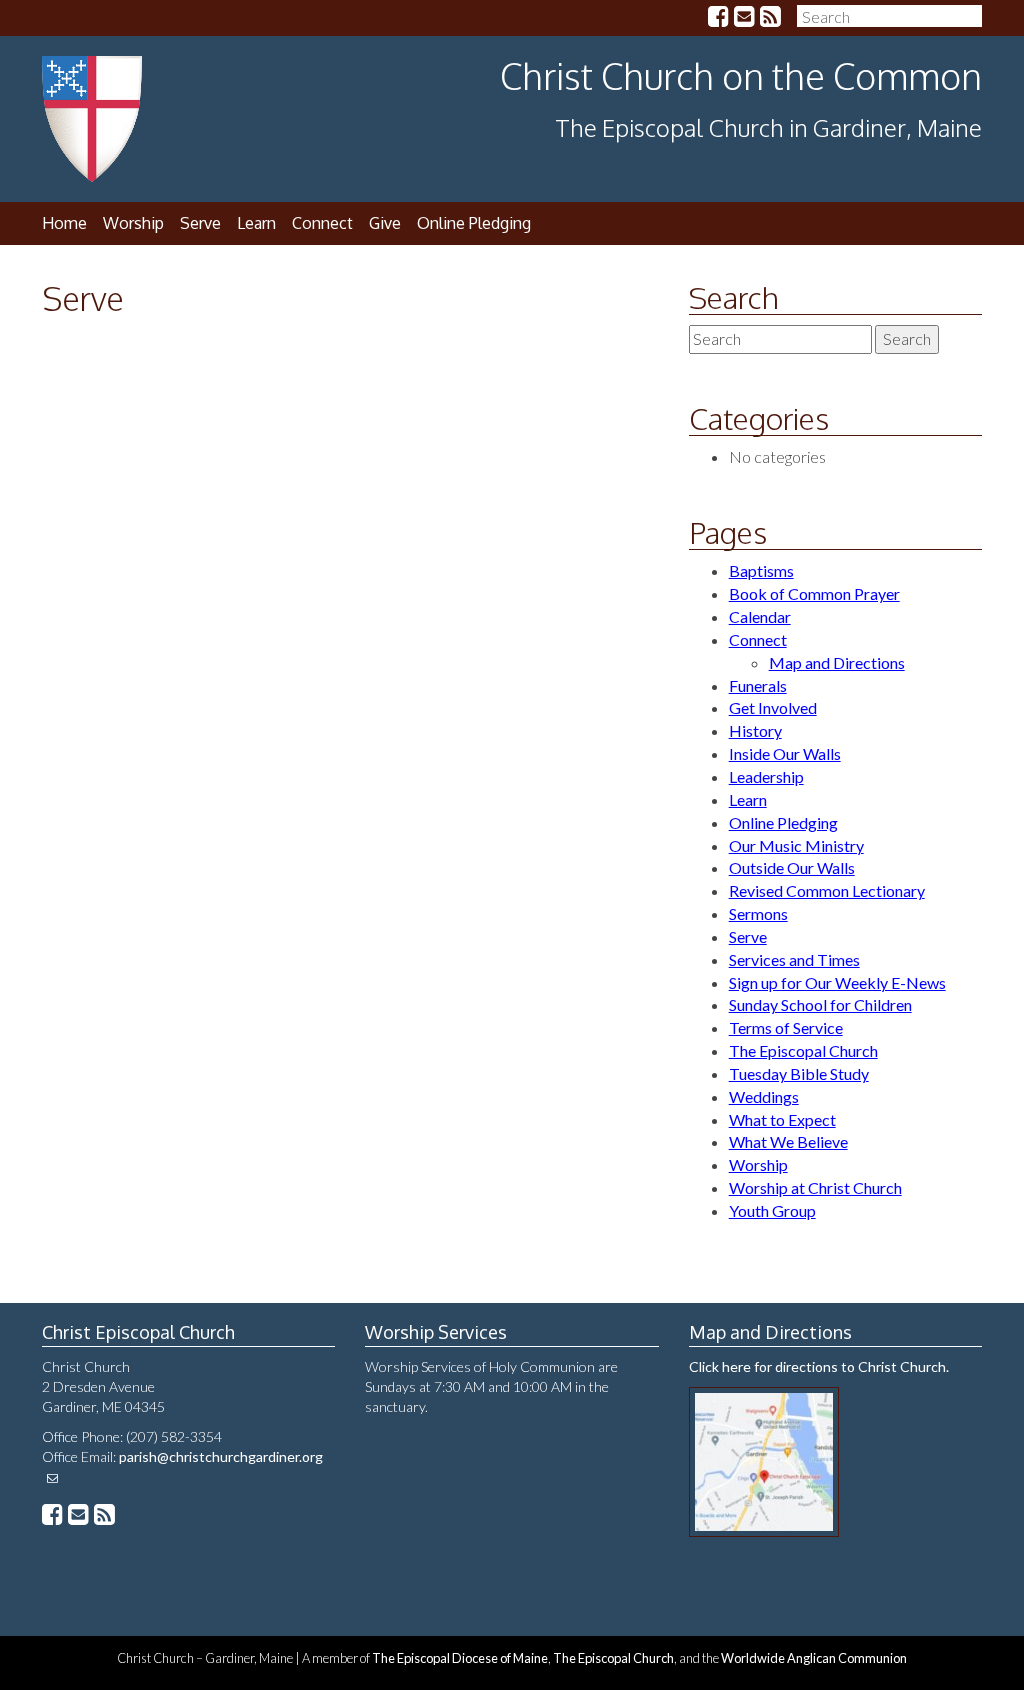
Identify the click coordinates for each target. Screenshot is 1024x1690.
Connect (322, 223)
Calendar (760, 616)
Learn (256, 223)
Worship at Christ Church (815, 1187)
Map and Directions (837, 662)
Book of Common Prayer (814, 593)
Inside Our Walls (785, 753)
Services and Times (794, 959)
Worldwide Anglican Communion (814, 1658)
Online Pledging (474, 223)
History (755, 730)
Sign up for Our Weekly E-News (837, 982)
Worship (758, 1164)
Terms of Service (786, 1027)
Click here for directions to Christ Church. (819, 1366)
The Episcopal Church (803, 1050)
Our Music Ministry (796, 845)
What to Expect (782, 1119)
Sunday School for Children (820, 1004)
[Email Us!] (744, 18)
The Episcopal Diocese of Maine (460, 1658)
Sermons (758, 913)
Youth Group (772, 1210)
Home (64, 223)
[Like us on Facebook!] (718, 18)
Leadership (766, 776)
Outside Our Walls (792, 867)
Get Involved (773, 707)
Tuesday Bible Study (799, 1073)
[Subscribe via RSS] (770, 18)
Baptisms (761, 570)
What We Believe (788, 1141)
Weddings (764, 1096)
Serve (200, 223)
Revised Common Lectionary (827, 890)
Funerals (758, 685)
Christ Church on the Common (741, 75)
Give (385, 223)
